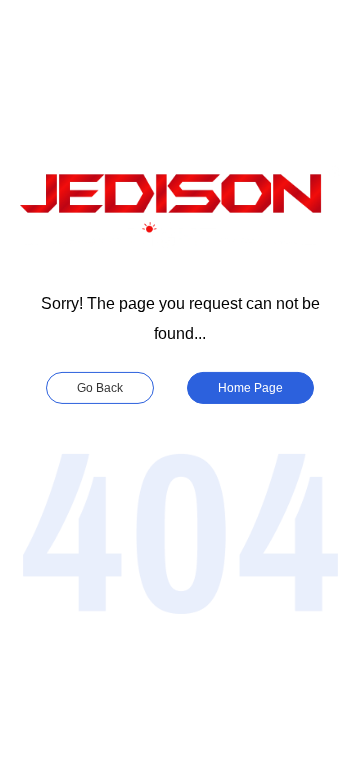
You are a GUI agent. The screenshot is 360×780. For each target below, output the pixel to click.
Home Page (250, 388)
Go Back (100, 388)
